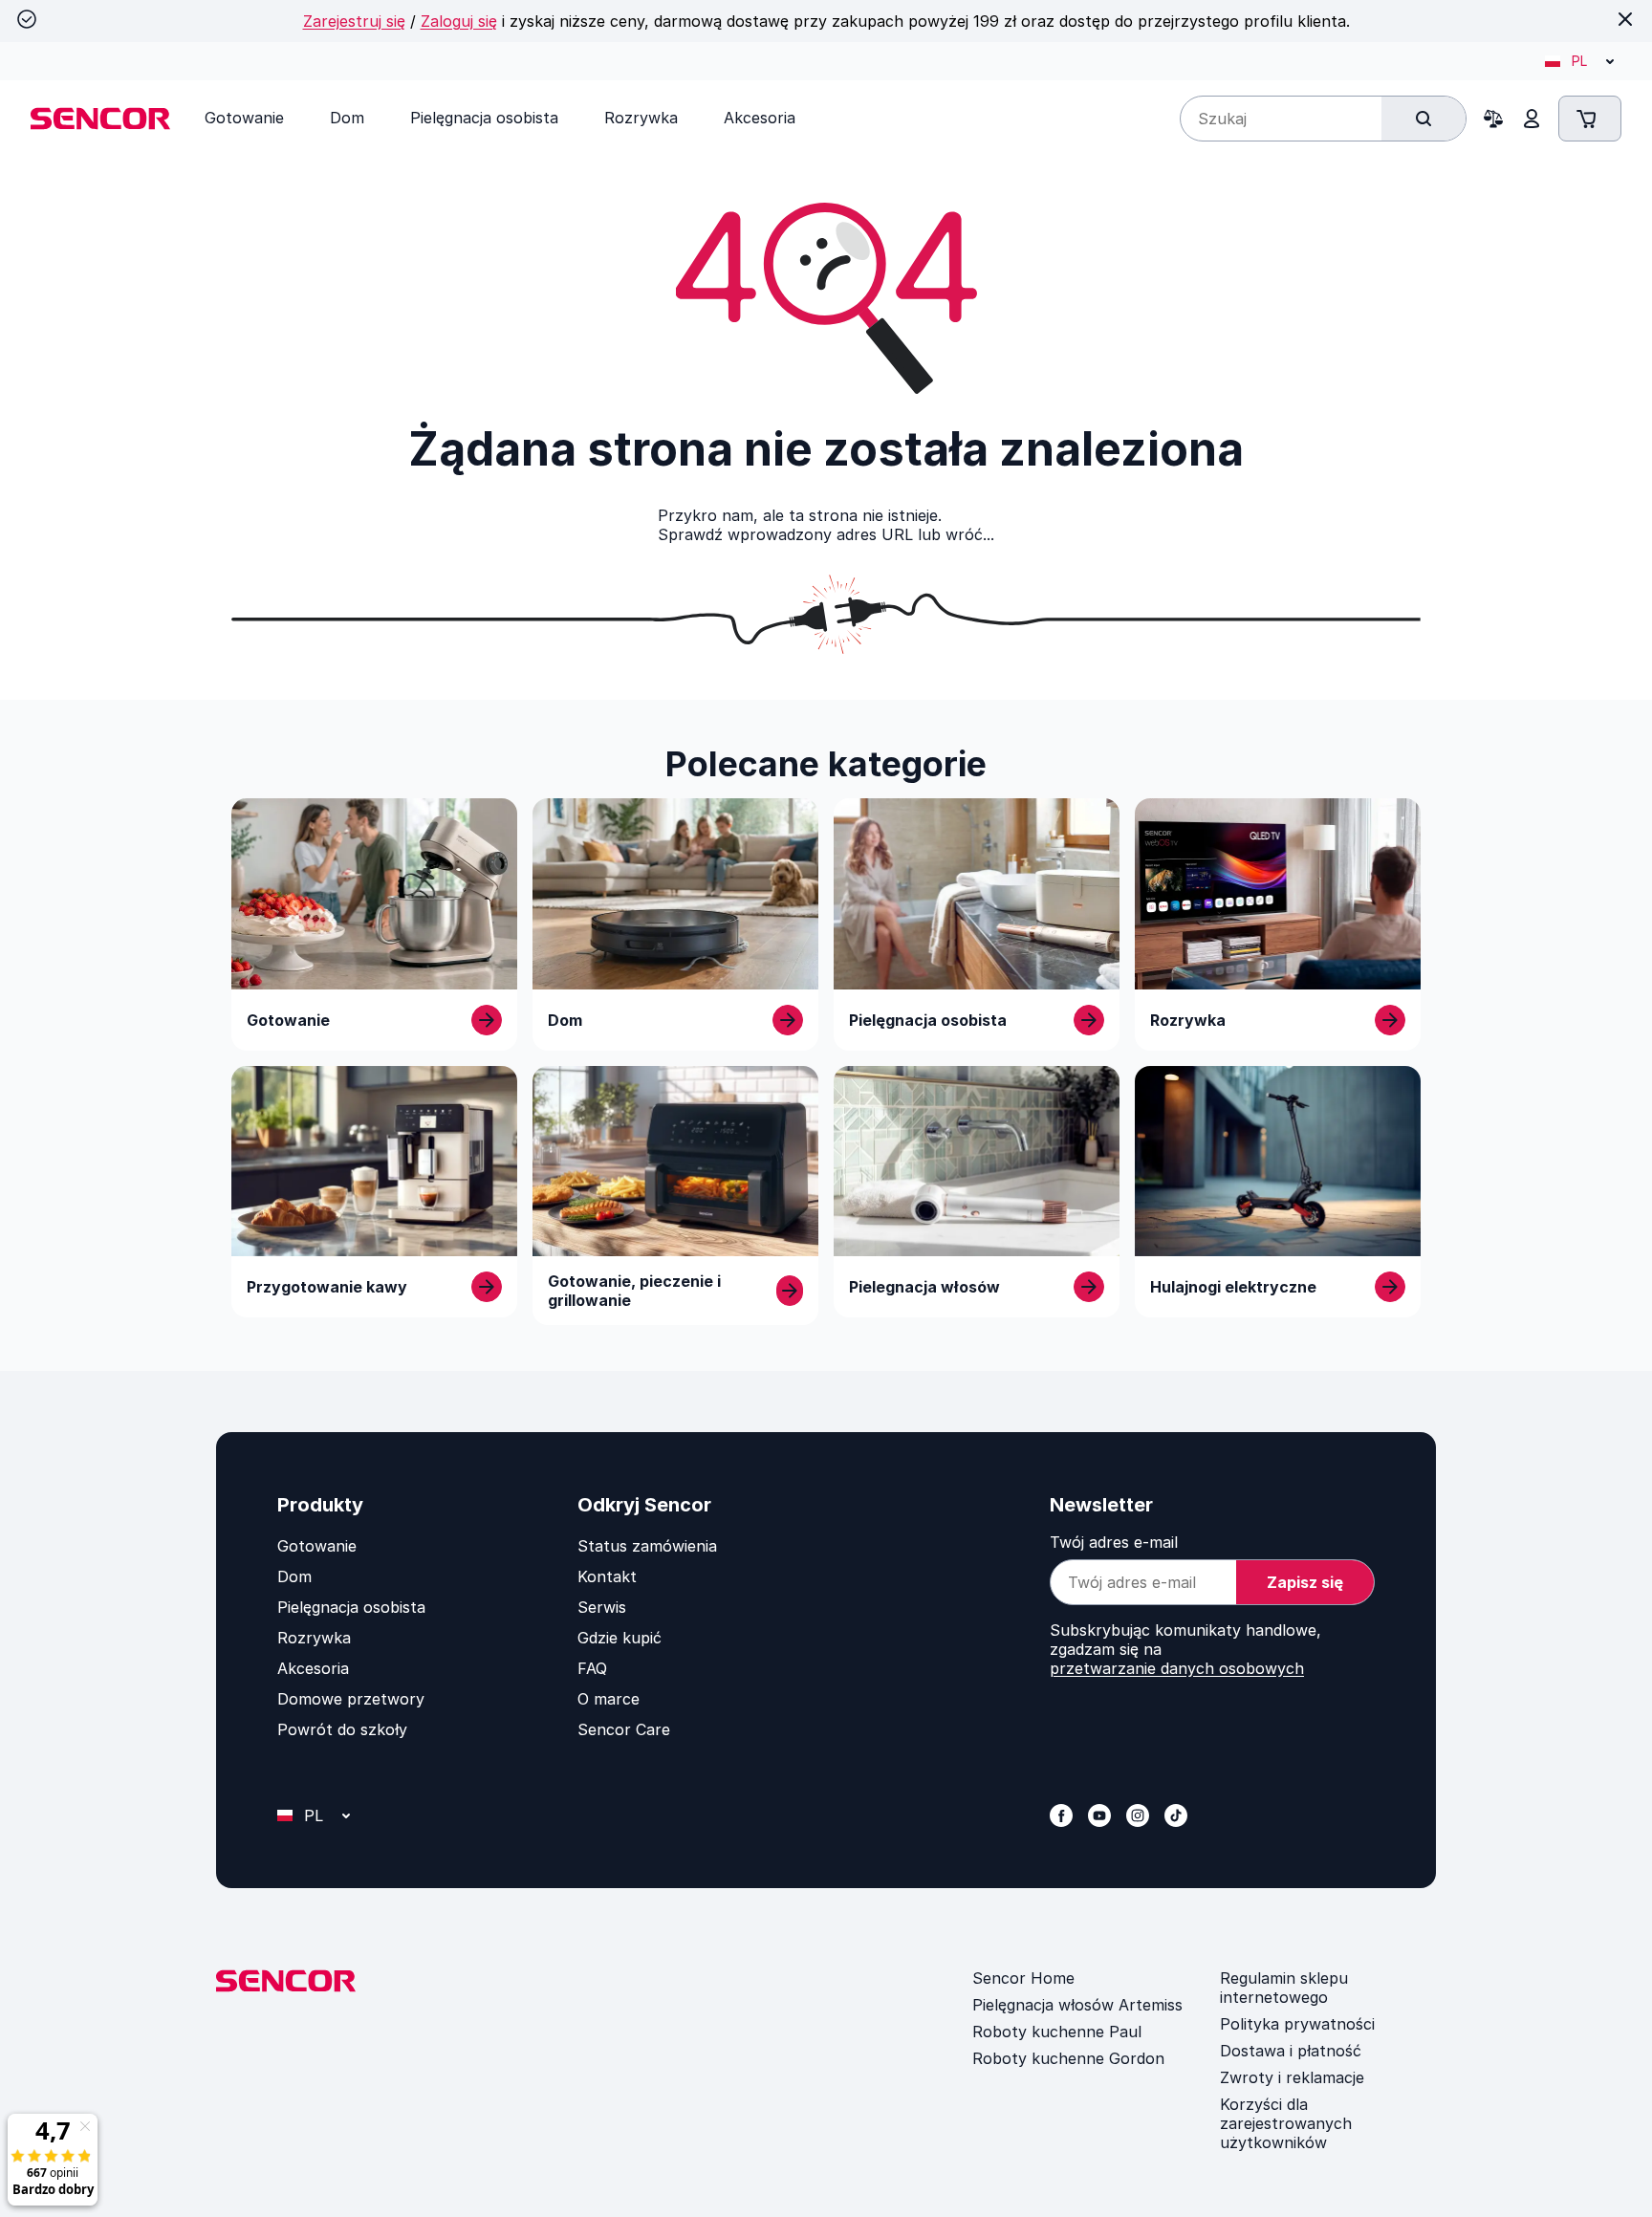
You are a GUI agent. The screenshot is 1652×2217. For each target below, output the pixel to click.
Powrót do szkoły (342, 1729)
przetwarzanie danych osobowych (1177, 1668)
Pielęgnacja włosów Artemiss (1077, 2005)
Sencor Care (624, 1729)
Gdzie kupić (619, 1638)
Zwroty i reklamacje (1292, 2077)
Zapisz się (1305, 1582)
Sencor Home (1023, 1978)
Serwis (602, 1607)
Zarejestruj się (354, 21)
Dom (294, 1576)
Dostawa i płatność (1291, 2051)
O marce (609, 1699)
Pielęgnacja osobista (351, 1607)
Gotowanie (317, 1546)
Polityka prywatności (1297, 2024)
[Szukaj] (1424, 119)
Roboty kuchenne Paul (1057, 2032)
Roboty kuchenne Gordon (1068, 2058)
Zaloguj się (459, 21)
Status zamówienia (647, 1546)
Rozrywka (314, 1638)
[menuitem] (244, 118)
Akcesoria (313, 1668)
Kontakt (607, 1576)
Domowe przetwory (351, 1699)
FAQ (592, 1668)
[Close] (1625, 19)
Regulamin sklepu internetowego (1284, 1988)
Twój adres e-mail (1114, 1542)
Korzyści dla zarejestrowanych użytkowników (1286, 2123)
